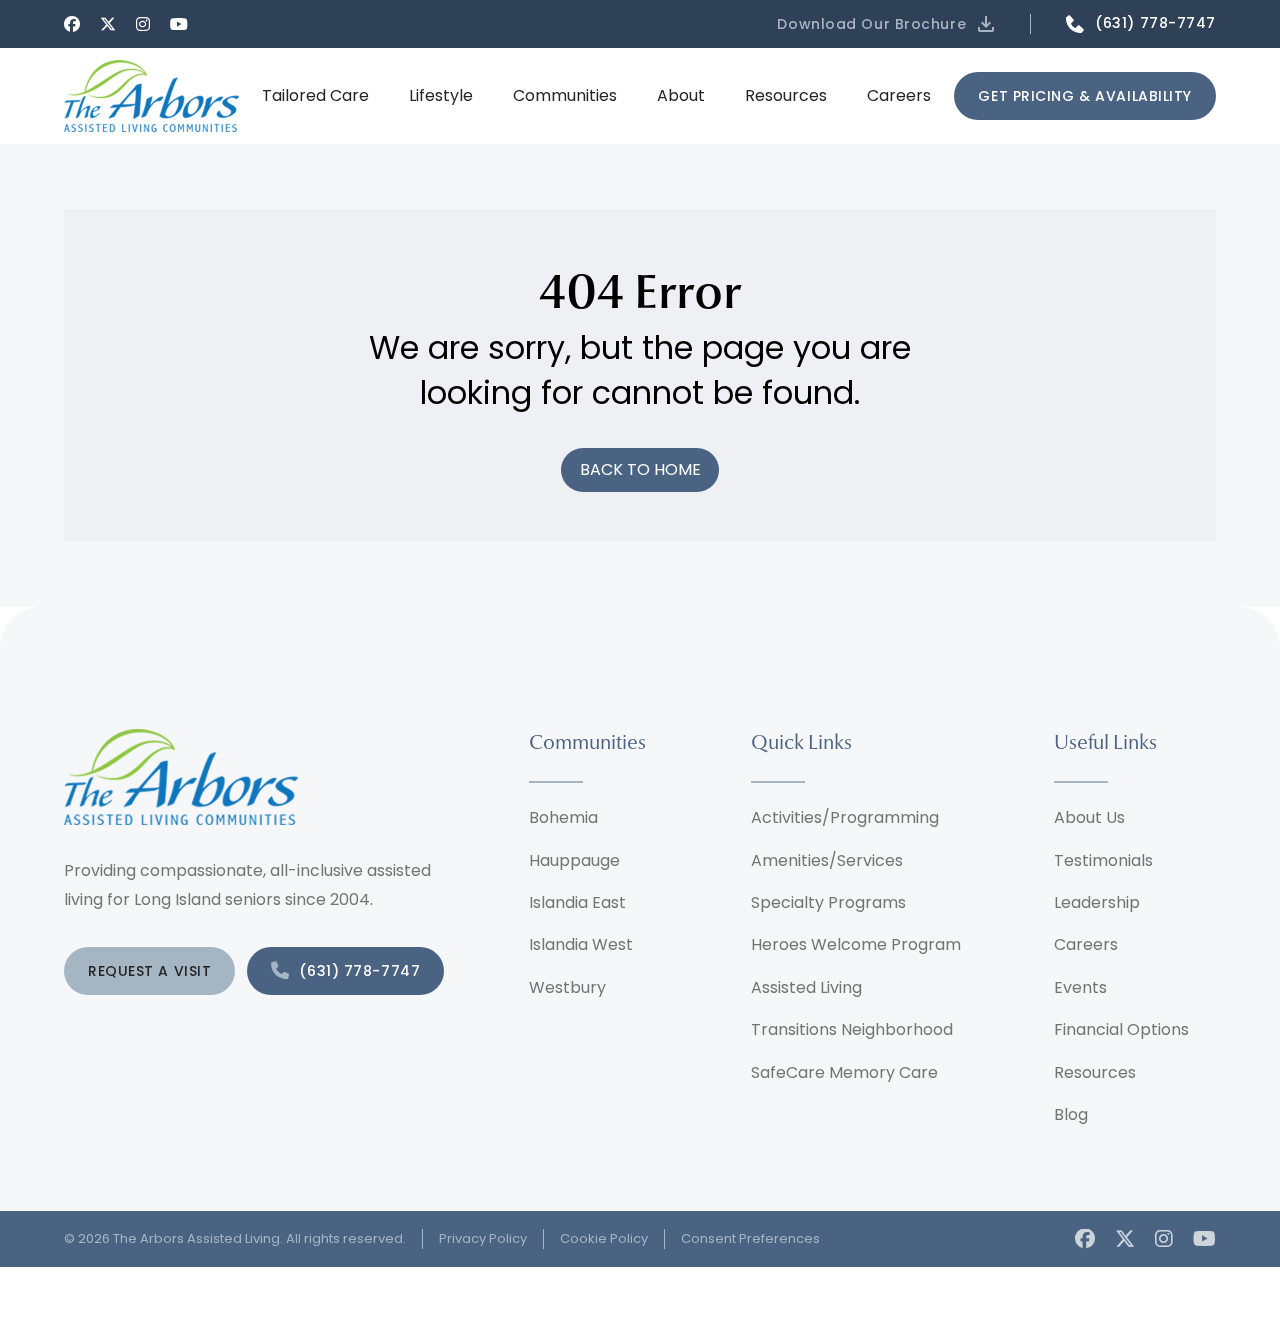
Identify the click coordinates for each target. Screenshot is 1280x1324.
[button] (887, 24)
